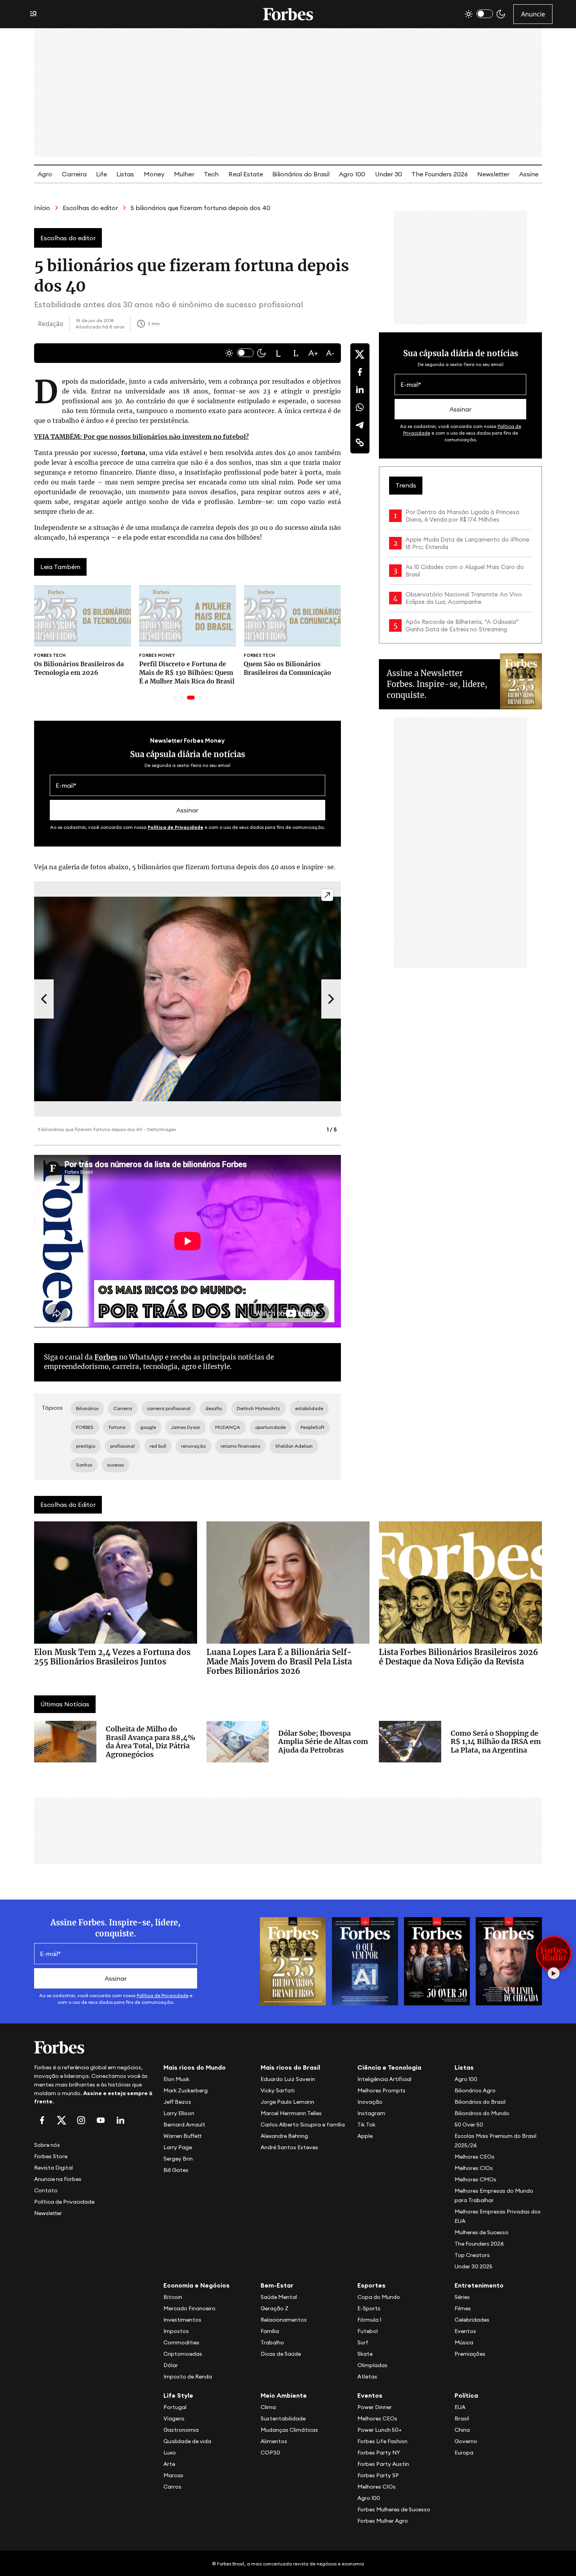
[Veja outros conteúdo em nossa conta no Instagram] (81, 2120)
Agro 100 (352, 174)
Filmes (463, 2308)
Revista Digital (53, 2168)
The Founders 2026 (440, 174)
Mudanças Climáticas (289, 2430)
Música (464, 2342)
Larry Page (178, 2147)
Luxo (170, 2453)
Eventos (465, 2331)
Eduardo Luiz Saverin (288, 2079)
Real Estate (246, 174)
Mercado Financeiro (189, 2308)
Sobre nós (47, 2145)
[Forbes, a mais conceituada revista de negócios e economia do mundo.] (288, 14)
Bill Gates (176, 2170)
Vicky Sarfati (278, 2090)
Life (101, 174)
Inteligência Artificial (384, 2079)
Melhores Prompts (381, 2090)
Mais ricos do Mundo (195, 2067)
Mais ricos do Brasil (290, 2067)
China (462, 2430)
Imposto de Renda (188, 2377)
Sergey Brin (178, 2159)
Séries (462, 2297)
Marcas (173, 2475)
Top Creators (472, 2255)
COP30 (270, 2453)
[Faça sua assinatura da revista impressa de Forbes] (293, 1961)
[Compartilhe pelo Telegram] (360, 425)
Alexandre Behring (284, 2136)
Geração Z (274, 2308)
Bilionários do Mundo (482, 2113)
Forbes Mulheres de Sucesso (394, 2509)
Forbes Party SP (378, 2475)
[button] (279, 353)
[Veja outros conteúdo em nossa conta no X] (62, 2120)
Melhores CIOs (474, 2168)
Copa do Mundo (379, 2297)
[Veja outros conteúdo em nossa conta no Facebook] (42, 2120)
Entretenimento (479, 2285)
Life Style (178, 2395)
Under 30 (389, 174)
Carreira (74, 174)
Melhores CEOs (475, 2157)
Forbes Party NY (379, 2453)
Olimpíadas (372, 2365)
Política (466, 2395)
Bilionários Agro (475, 2090)
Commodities (181, 2342)
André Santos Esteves (289, 2147)
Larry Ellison (179, 2113)
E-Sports (369, 2308)
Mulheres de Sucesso (482, 2232)
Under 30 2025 (474, 2266)
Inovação (370, 2102)
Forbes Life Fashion (382, 2441)
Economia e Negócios (197, 2285)
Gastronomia (181, 2430)
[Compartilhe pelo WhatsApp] (360, 407)
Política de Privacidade (176, 827)
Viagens (174, 2418)
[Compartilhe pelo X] (360, 354)
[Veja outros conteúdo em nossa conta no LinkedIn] (120, 2120)
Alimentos (274, 2441)
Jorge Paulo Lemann (287, 2102)
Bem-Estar (277, 2285)
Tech (211, 174)
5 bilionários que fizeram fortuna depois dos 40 (200, 208)
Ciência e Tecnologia (389, 2067)
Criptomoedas (183, 2354)
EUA (460, 2407)
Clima (268, 2407)
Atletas (367, 2377)
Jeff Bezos (177, 2102)
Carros (172, 2487)
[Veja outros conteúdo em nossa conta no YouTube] (101, 2120)
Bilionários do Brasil (301, 174)
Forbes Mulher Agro (383, 2521)
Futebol (368, 2331)
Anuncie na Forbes (58, 2179)
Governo (466, 2441)
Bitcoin (173, 2297)
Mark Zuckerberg (186, 2090)
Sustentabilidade (283, 2418)
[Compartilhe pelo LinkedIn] (360, 390)
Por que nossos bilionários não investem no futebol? (141, 437)
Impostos (176, 2331)
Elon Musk (176, 2079)
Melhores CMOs (475, 2179)
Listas (125, 174)
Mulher (184, 174)
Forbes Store (51, 2156)
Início (42, 208)
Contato (46, 2190)
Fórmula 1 (369, 2320)
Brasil (462, 2418)
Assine (529, 174)
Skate (365, 2354)
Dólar (171, 2365)
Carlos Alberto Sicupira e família (303, 2125)
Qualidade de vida (187, 2441)
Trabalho (272, 2342)
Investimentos (182, 2320)
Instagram (371, 2113)
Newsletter (493, 174)
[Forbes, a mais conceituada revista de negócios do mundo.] (94, 2047)
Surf (363, 2342)
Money (154, 174)
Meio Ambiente (284, 2395)
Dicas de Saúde (281, 2354)
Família (270, 2331)
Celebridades (472, 2320)
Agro (45, 174)
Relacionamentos (284, 2320)
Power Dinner (375, 2407)
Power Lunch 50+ (379, 2430)
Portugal (175, 2407)
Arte (169, 2464)
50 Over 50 (469, 2125)
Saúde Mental (279, 2297)
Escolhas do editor (90, 208)
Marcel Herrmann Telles (291, 2113)
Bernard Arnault (184, 2125)
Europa (464, 2453)
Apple (365, 2136)
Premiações (470, 2354)
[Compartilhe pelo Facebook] (360, 372)
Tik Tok (366, 2125)
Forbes (106, 1357)
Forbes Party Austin (383, 2464)
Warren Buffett (182, 2136)
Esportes (371, 2285)
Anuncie (533, 14)
